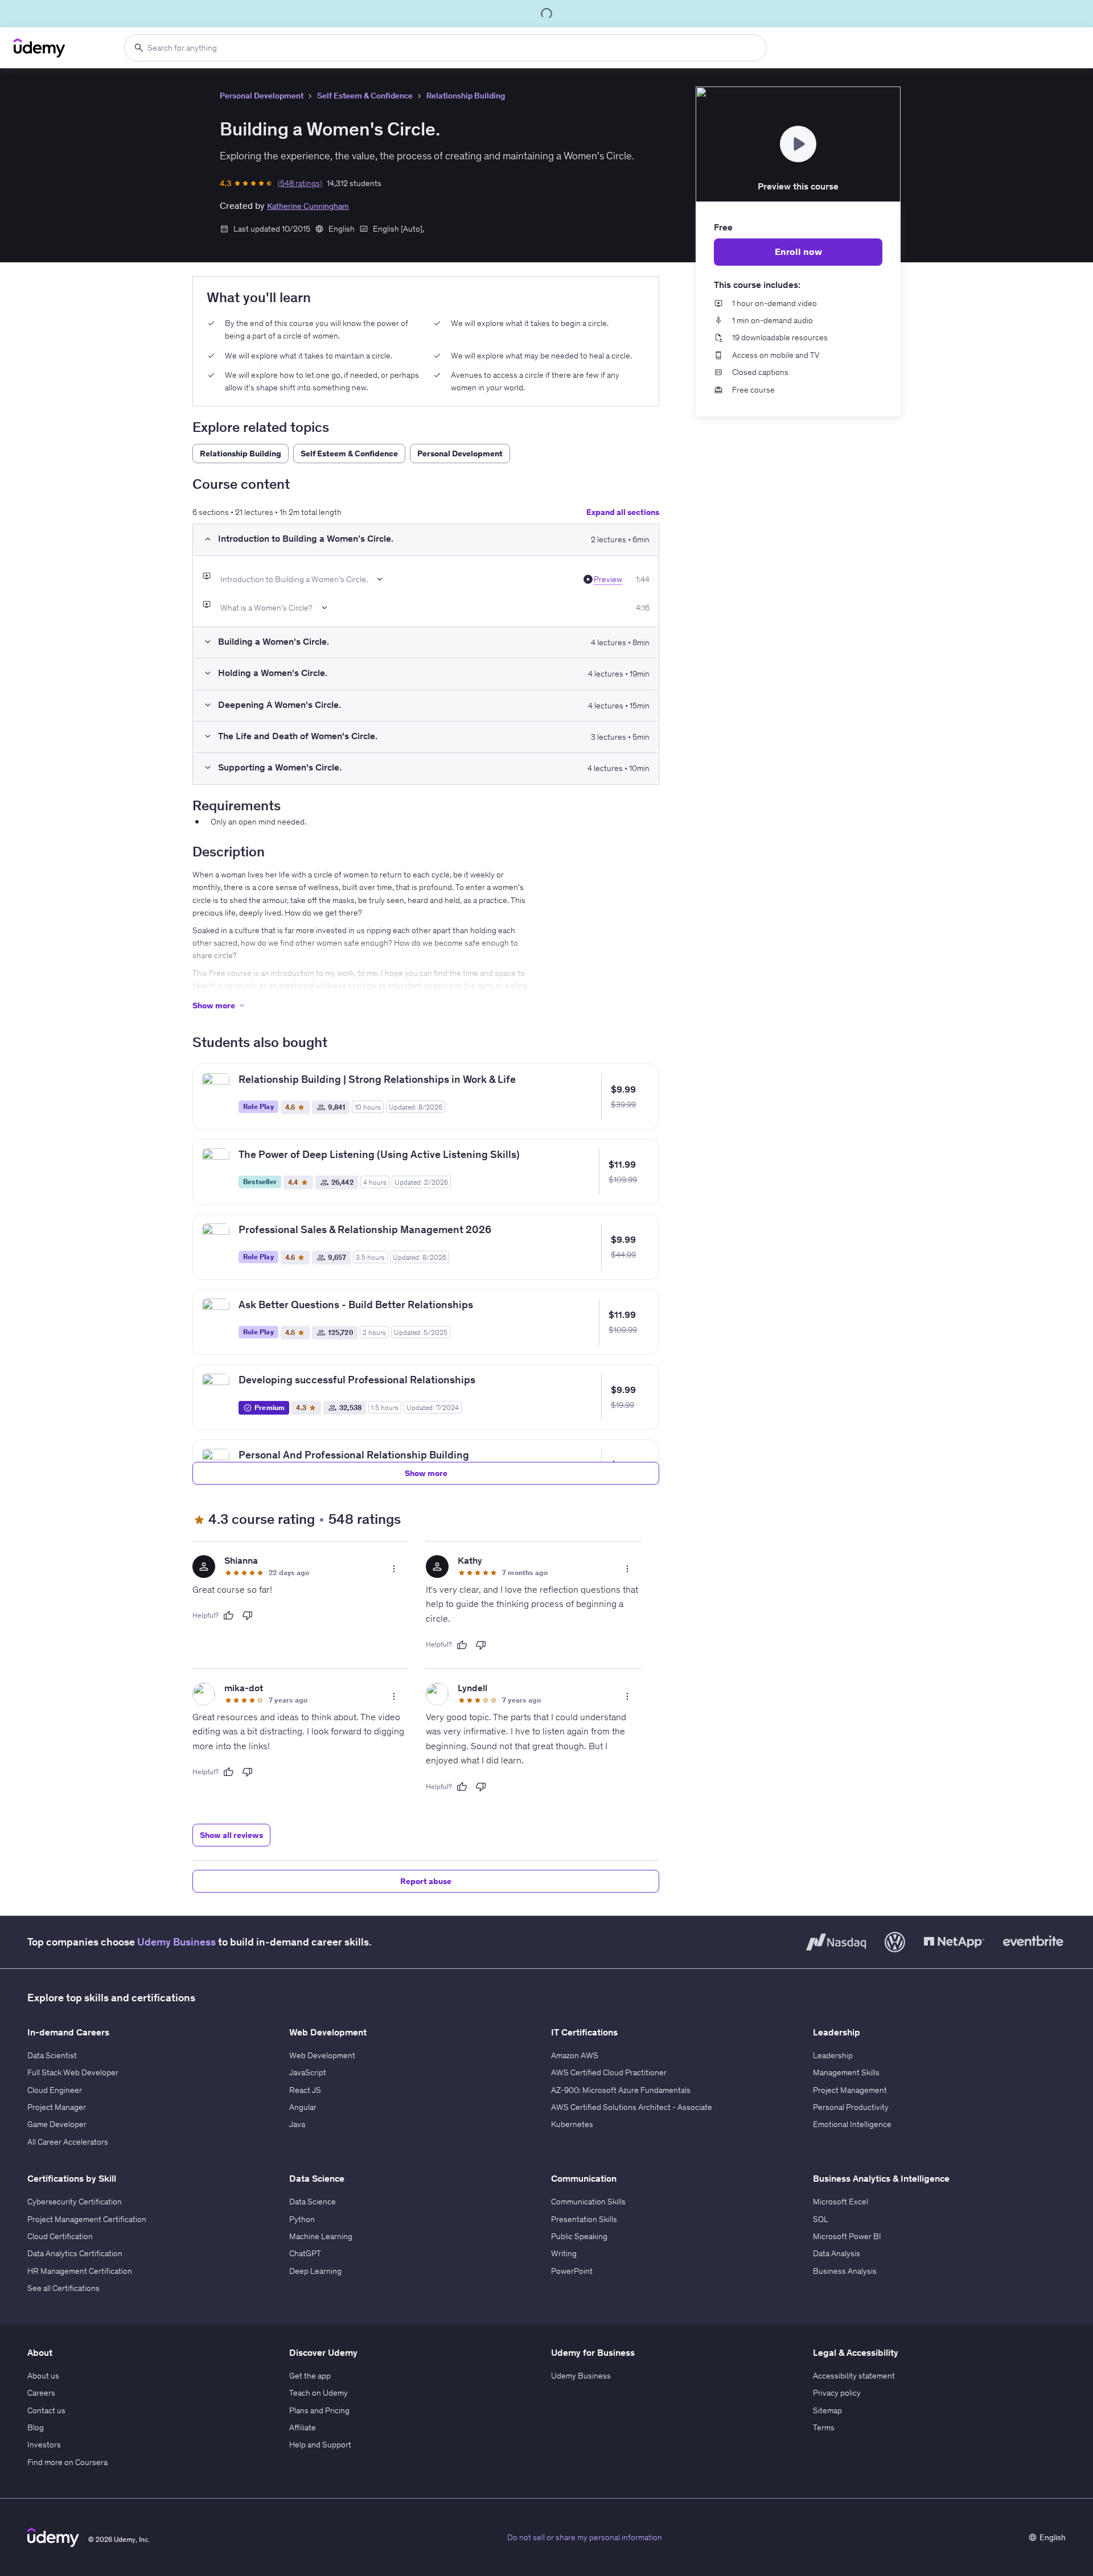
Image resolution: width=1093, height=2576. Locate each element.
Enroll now (798, 252)
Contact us (46, 2410)
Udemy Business (176, 1942)
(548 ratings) (300, 183)
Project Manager (57, 2107)
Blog (36, 2427)
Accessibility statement (854, 2376)
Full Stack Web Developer (73, 2072)
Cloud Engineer (55, 2090)
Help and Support (320, 2445)
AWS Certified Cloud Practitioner (609, 2072)
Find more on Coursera (67, 2462)
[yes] (228, 1615)
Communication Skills (588, 2202)
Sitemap (827, 2410)
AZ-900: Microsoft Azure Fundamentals (621, 2090)
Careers (41, 2393)
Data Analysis (837, 2253)
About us (43, 2376)
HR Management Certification (80, 2271)
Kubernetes (572, 2124)
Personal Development (262, 96)
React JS (305, 2090)
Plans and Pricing (319, 2410)
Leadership (833, 2055)
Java (297, 2124)
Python (302, 2219)
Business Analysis (845, 2271)
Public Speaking (579, 2236)
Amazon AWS (575, 2055)
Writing (564, 2253)
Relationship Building (466, 96)
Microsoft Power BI (847, 2236)
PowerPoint (572, 2271)
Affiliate (303, 2427)
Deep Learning (315, 2271)
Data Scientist (52, 2055)
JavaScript (308, 2072)
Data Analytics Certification (75, 2253)
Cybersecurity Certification (75, 2202)
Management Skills (846, 2072)
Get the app (310, 2376)
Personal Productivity (851, 2107)
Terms (824, 2427)
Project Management (850, 2090)
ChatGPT (305, 2253)
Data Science (313, 2202)
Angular (303, 2107)
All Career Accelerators (68, 2142)
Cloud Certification (60, 2236)
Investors (44, 2445)
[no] (248, 1615)
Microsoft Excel (841, 2202)
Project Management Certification (87, 2219)
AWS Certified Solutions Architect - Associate (632, 2107)
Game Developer (57, 2124)
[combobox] (445, 48)
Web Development (322, 2055)
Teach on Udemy (319, 2393)
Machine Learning (321, 2236)
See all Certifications (63, 2288)
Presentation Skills (584, 2219)
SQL (821, 2219)
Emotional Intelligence (852, 2124)
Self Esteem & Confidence (365, 96)
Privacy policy (837, 2393)
